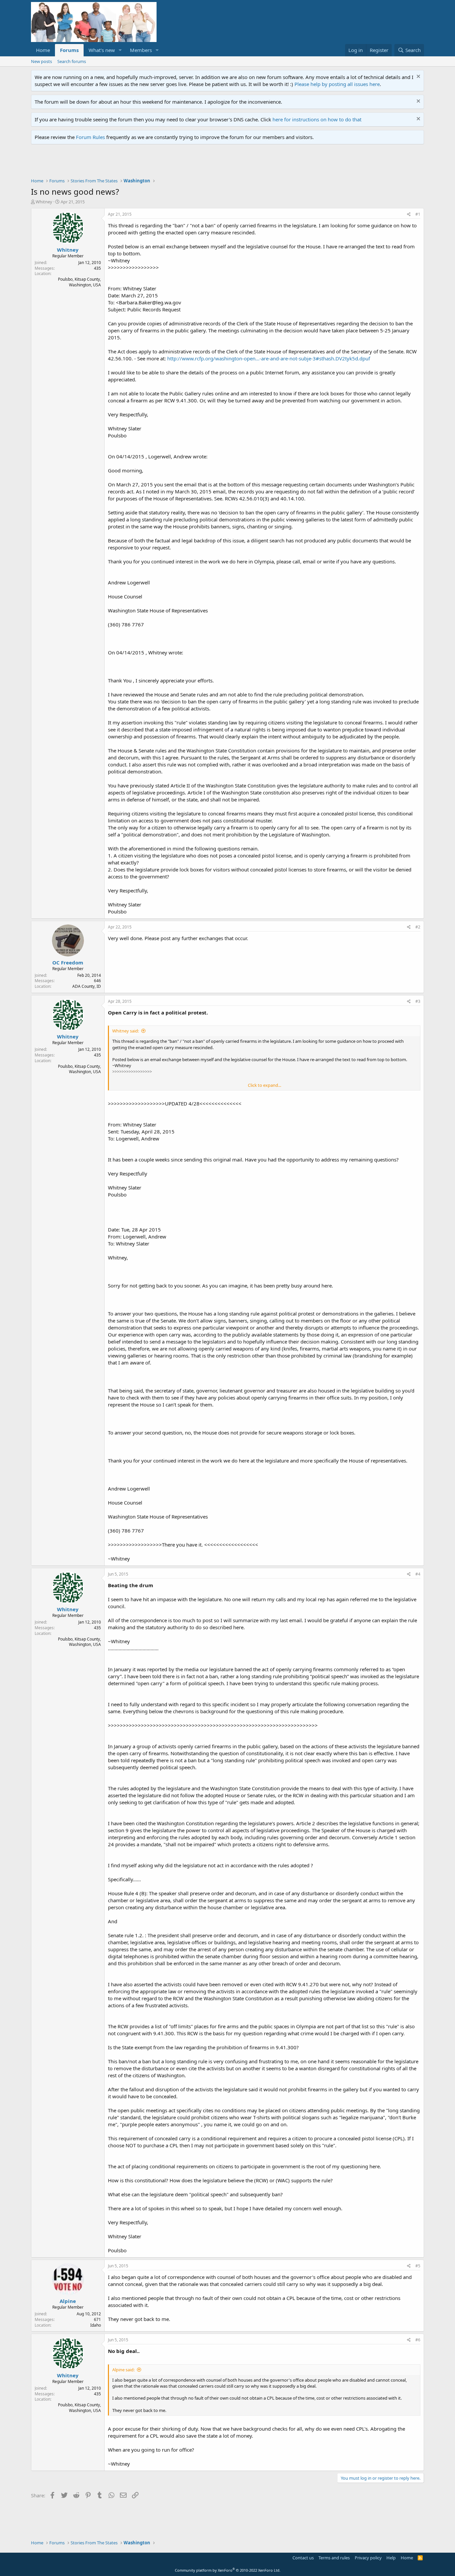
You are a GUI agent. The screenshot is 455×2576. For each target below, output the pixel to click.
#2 (418, 927)
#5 (418, 2266)
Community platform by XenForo (228, 2570)
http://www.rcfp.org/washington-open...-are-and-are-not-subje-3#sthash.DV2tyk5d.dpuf (269, 358)
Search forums (72, 61)
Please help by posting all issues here (337, 84)
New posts (41, 61)
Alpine (68, 2301)
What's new (102, 50)
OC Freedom (68, 962)
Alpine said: (123, 2370)
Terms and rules (334, 2558)
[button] (120, 50)
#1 (418, 214)
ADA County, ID (87, 986)
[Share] (409, 215)
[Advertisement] (152, 163)
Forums (69, 50)
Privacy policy (368, 2558)
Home (43, 50)
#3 (418, 1001)
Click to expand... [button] (264, 1085)
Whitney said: (126, 1031)
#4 (418, 1574)
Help (391, 2558)
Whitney (44, 202)
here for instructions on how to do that (317, 119)
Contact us (303, 2558)
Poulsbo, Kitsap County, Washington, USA (79, 282)
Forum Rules (90, 137)
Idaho (96, 2325)
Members (141, 50)
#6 (418, 2340)
